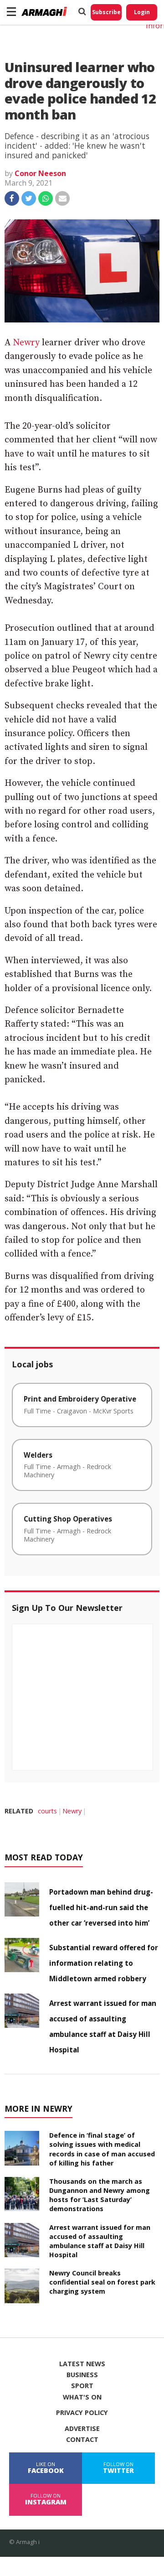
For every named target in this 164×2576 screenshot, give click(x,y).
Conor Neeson (40, 173)
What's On (82, 2397)
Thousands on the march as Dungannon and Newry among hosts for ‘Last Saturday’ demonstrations (100, 2195)
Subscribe (106, 12)
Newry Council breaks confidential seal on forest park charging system (102, 2282)
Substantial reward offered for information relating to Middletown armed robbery (104, 1963)
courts (47, 1811)
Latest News (82, 2364)
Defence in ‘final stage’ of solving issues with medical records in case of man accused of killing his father (102, 2149)
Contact (82, 2440)
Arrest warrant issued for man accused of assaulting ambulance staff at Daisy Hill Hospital (100, 2241)
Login (142, 12)
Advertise (82, 2429)
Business (82, 2375)
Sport (82, 2386)
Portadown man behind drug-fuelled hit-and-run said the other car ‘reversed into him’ (101, 1907)
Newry (26, 343)
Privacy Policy (82, 2413)
